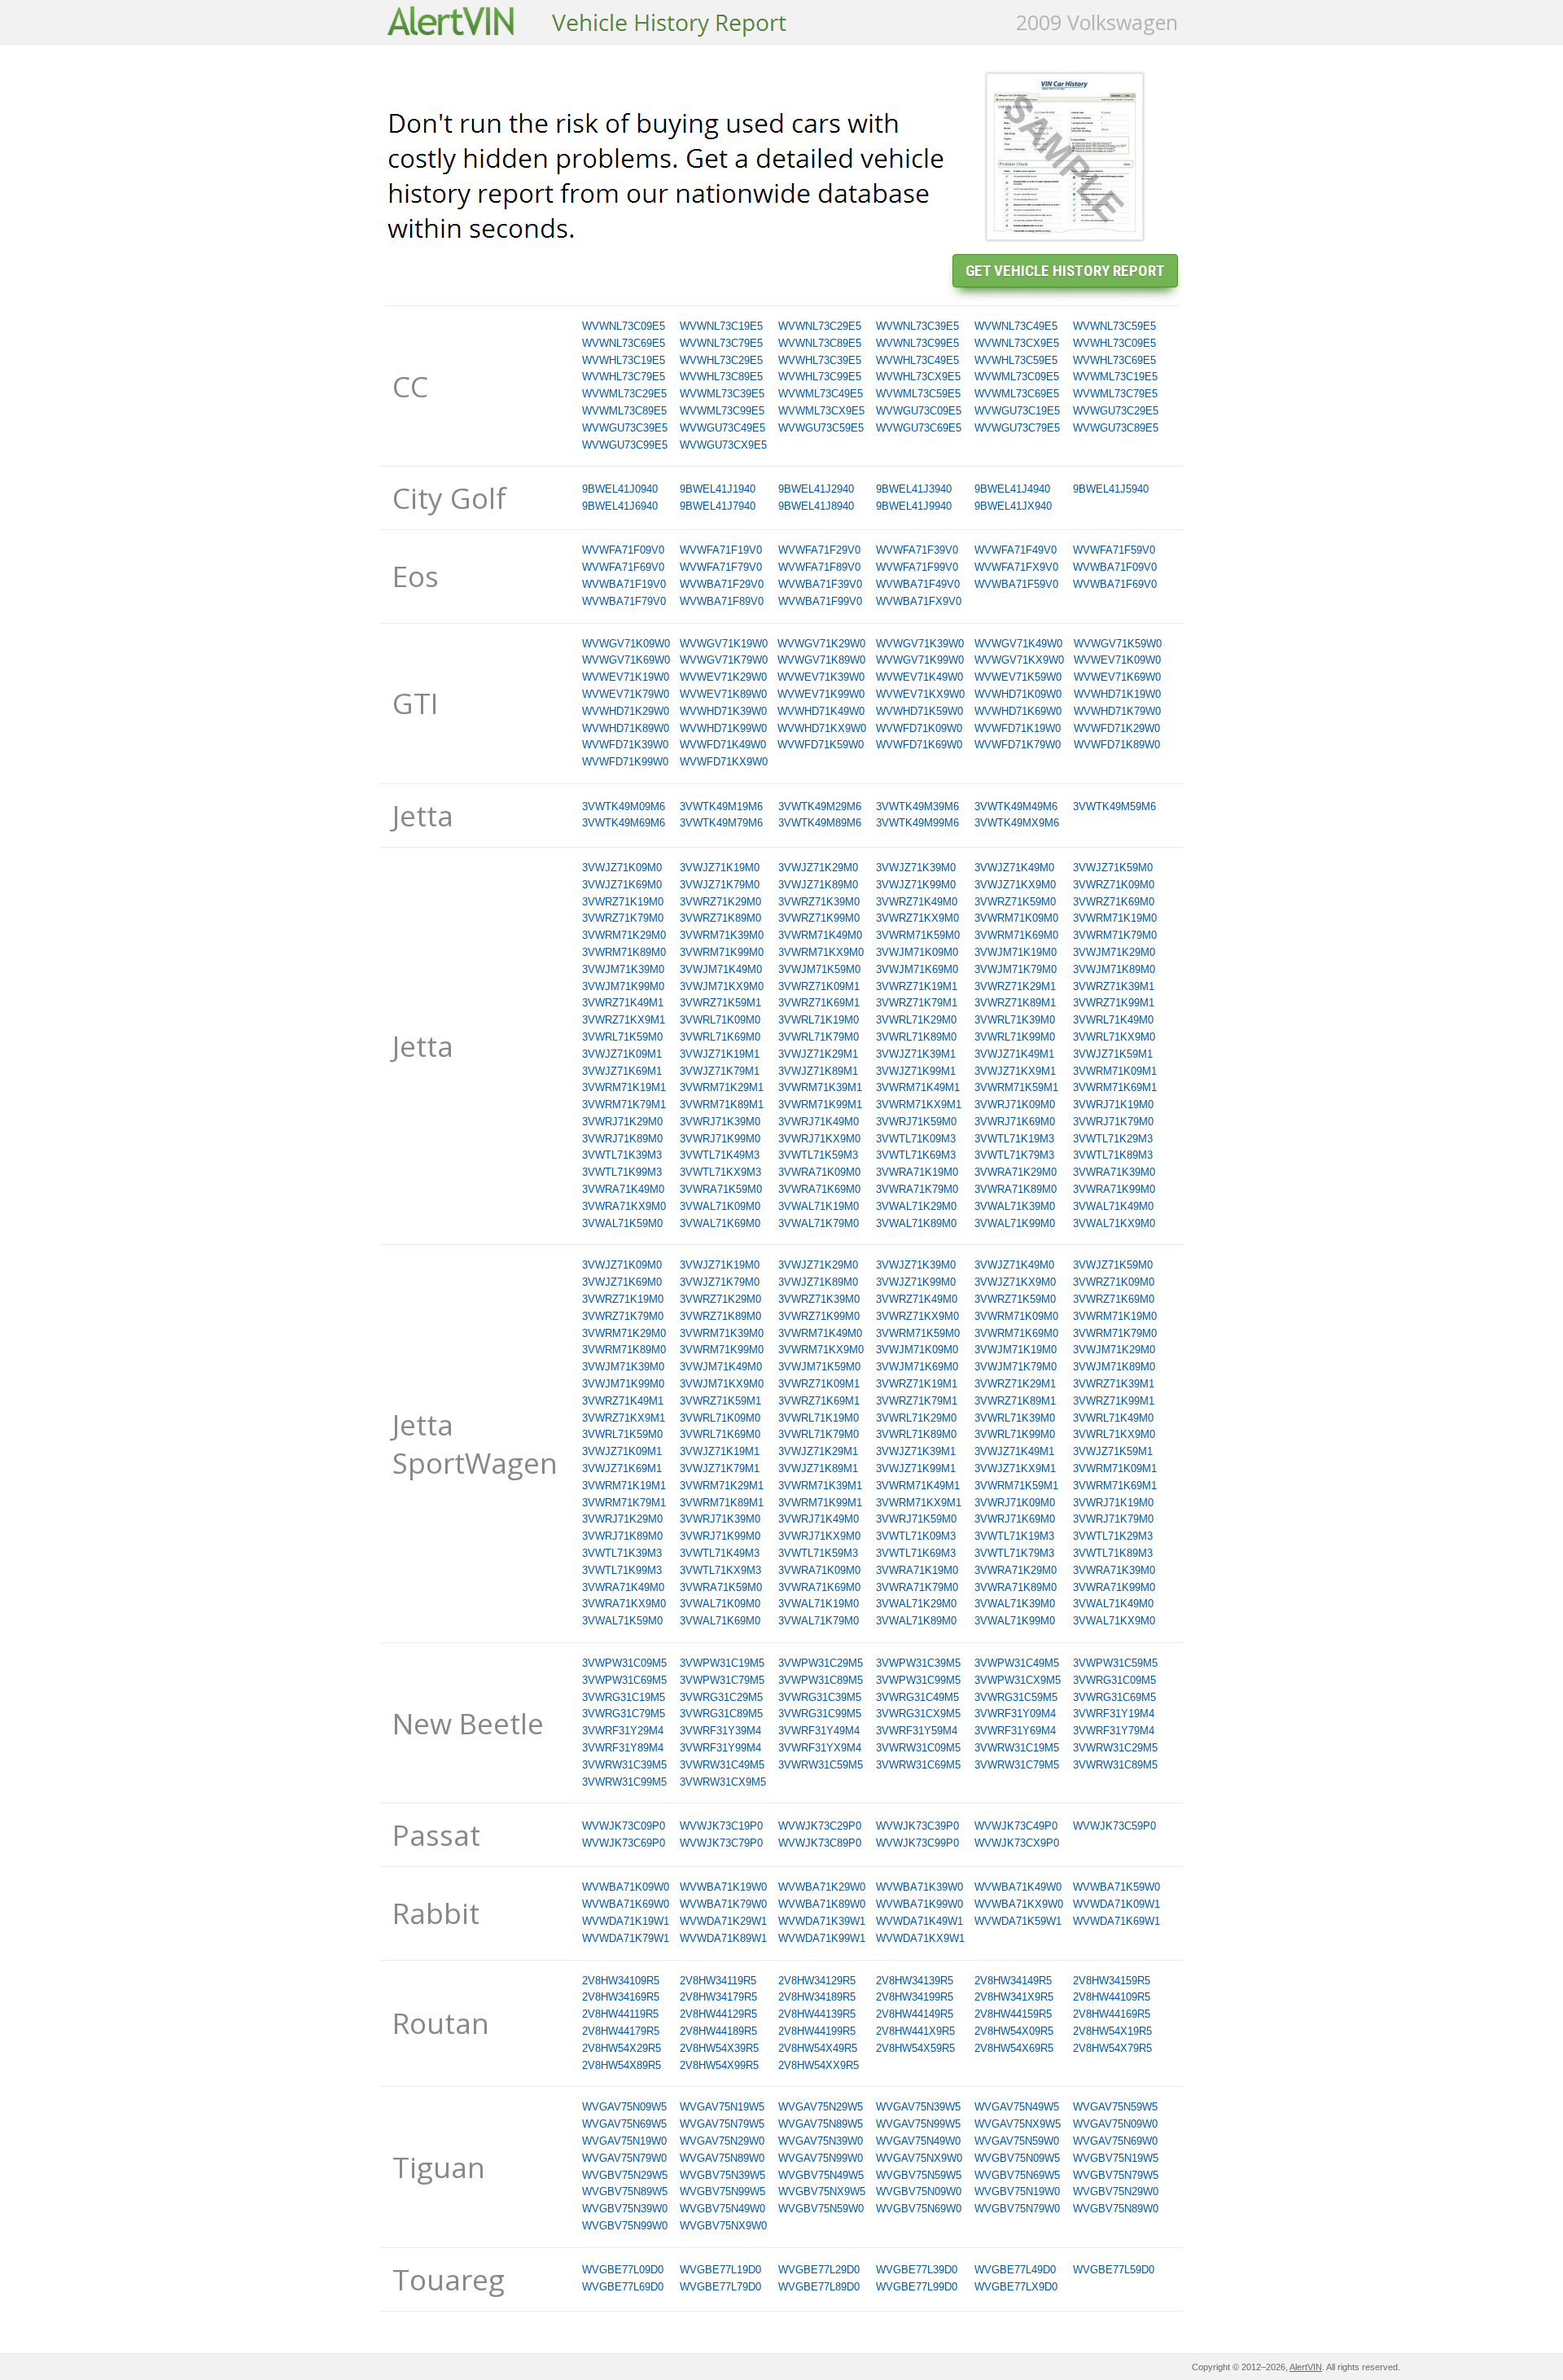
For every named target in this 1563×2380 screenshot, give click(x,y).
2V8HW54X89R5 (622, 2065)
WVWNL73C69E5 (624, 343)
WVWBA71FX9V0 (919, 601)
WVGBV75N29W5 (625, 2175)
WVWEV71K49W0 (919, 677)
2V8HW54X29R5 (622, 2048)
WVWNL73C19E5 (721, 326)
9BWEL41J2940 (816, 489)
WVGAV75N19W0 (624, 2141)
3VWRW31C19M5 (1017, 1748)
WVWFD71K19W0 (1018, 728)
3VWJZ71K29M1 (818, 1054)
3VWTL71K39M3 (622, 1155)
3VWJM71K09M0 (917, 952)
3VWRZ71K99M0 (819, 918)
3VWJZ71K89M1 (818, 1071)
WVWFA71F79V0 (721, 567)
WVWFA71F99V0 (917, 567)
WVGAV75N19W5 (722, 2107)
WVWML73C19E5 (1115, 377)
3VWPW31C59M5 (1115, 1663)
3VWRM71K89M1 (722, 1105)
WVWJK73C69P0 (624, 1843)
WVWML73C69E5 (1017, 394)
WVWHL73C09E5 (1114, 343)
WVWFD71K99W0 (625, 762)
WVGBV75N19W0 (1017, 2192)
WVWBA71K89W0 (822, 1904)
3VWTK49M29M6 (820, 806)
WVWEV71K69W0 (1117, 677)
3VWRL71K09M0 (720, 1020)
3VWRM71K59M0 (918, 935)
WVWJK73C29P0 (820, 1826)
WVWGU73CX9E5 (723, 445)
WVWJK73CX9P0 (1017, 1843)
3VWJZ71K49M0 (1014, 868)
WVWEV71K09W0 (1117, 660)
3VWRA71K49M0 (623, 1189)
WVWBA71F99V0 (820, 601)
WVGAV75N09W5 (624, 2107)
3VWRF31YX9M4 (820, 1748)
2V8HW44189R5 (718, 2031)
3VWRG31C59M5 (1016, 1697)
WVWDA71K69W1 (1116, 1921)
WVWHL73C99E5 (820, 377)
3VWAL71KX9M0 (1114, 1223)
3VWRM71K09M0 (1016, 918)
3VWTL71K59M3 (818, 1155)
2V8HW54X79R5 (1112, 2048)
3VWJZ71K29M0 (818, 868)
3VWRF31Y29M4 (623, 1731)
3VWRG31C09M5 (1114, 1680)
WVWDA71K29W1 (723, 1921)
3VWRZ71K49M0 (917, 902)
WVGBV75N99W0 (625, 2226)
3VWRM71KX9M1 (919, 1105)
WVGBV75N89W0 (1116, 2209)
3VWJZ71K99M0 (916, 885)
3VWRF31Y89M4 (623, 1748)
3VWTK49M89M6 (820, 823)
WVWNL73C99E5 (917, 343)
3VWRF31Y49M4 (819, 1731)
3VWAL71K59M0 (622, 1223)
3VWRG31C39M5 (820, 1697)
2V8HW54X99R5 (719, 2065)
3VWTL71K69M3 (916, 1155)
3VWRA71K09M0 (819, 1172)
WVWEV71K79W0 (626, 694)
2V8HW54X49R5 (818, 2048)
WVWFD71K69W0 (919, 745)
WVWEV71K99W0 (821, 694)
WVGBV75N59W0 (821, 2209)
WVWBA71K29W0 (822, 1887)
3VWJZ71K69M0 (622, 885)
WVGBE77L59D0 (1114, 2270)
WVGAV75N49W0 (918, 2141)
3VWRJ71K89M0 (622, 1139)
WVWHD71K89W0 (626, 728)
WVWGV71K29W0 (821, 644)
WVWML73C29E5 (624, 394)
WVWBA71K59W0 (1116, 1887)
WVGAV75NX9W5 (1018, 2124)
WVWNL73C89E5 (820, 343)
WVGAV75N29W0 (722, 2141)
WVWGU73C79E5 (1017, 428)
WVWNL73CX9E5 (1017, 343)
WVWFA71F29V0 (819, 550)
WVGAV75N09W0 (1115, 2124)
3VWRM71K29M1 (722, 1087)
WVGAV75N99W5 (918, 2124)
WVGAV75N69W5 (624, 2124)
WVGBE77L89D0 (819, 2287)
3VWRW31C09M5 (918, 1748)
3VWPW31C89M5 (821, 1680)
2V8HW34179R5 (718, 1997)
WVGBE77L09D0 (623, 2270)
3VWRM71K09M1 (1115, 1071)
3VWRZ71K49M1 (623, 1003)
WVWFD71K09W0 (919, 728)
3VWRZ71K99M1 (1114, 1003)
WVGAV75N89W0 (722, 2158)
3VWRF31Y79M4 (1114, 1731)
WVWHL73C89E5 (721, 377)
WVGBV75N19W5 (1116, 2158)
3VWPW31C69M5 (624, 1680)
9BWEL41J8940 (816, 506)
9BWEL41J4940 (1012, 489)
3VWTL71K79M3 (1014, 1155)
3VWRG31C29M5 (721, 1697)
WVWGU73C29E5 (1116, 411)
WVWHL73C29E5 (721, 360)
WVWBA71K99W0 (919, 1904)
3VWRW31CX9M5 (723, 1782)
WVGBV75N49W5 (821, 2175)
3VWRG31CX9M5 (918, 1714)
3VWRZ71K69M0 (1114, 902)
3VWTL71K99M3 (622, 1172)
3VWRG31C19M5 (624, 1697)
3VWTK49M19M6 (721, 806)
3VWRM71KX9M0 (821, 952)
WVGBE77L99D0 (917, 2287)
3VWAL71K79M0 (819, 1223)
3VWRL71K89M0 (916, 1037)
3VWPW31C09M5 (624, 1663)
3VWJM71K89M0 (1114, 969)
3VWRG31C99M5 (820, 1714)
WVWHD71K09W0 (1018, 694)
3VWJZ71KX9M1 (1015, 1071)
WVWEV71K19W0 (626, 677)
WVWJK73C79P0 (721, 1843)
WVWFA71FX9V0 (1016, 567)
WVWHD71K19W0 (1117, 694)
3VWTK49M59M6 (1114, 806)
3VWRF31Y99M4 (720, 1748)
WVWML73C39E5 (722, 394)
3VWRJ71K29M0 (622, 1122)
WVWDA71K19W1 (626, 1921)
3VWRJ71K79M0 (1113, 1122)
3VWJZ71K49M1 (1014, 1054)
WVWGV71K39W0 (920, 644)
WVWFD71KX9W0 (724, 762)
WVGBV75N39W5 (722, 2175)
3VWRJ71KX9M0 (819, 1139)
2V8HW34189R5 (817, 1997)
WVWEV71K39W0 (821, 677)
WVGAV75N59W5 (1115, 2107)
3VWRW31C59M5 (821, 1765)
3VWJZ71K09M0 (622, 868)
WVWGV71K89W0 (821, 660)
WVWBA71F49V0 (918, 584)
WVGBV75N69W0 (919, 2209)
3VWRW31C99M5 (624, 1782)
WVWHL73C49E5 (917, 360)
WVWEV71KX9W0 (920, 694)
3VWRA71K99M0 (1114, 1189)
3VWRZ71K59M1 (720, 1003)
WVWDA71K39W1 (822, 1921)
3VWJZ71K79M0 (720, 885)
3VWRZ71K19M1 (917, 986)
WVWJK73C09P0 (624, 1826)
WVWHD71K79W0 (1117, 711)
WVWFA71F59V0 (1114, 550)
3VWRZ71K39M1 (1114, 986)
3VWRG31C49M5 (917, 1697)
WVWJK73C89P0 (820, 1843)
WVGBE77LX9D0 (1016, 2287)
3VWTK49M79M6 (721, 823)
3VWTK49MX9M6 (1017, 823)
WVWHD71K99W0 (723, 728)
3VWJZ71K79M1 (720, 1071)
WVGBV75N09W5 (1017, 2158)
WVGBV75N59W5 (919, 2175)
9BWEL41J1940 (718, 489)
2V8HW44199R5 (817, 2031)
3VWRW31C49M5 (722, 1765)
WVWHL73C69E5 (1114, 360)
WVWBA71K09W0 (626, 1887)
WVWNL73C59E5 (1114, 326)
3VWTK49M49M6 (1016, 806)
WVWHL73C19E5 (624, 360)
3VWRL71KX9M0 (1114, 1037)
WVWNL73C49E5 (1016, 326)
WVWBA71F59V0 (1016, 584)
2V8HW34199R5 (915, 1997)
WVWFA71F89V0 (819, 567)
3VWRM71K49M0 (820, 935)
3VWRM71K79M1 (624, 1105)
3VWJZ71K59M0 (1113, 868)
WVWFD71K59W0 (821, 745)
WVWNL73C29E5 (820, 326)
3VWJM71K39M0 (623, 969)
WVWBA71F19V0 (624, 584)
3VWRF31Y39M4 (720, 1731)
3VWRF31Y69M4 (1015, 1731)
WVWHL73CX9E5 (918, 377)
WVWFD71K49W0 (723, 745)
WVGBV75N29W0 (1116, 2192)
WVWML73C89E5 (624, 411)
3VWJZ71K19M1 (720, 1054)
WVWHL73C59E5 (1016, 360)
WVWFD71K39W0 (625, 745)
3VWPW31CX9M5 (1018, 1680)
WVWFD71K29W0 (1117, 728)
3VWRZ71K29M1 (1015, 986)
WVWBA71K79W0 (723, 1904)
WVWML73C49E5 (821, 394)
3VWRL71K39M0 (1015, 1020)
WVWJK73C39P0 (917, 1826)
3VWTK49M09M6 (624, 806)
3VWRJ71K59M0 (916, 1122)
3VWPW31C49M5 (1017, 1663)
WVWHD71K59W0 (919, 711)
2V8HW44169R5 (1112, 2014)
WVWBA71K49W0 (1018, 1887)
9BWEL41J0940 (620, 489)
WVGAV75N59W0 (1017, 2141)
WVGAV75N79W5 (722, 2124)
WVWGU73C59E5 (821, 428)
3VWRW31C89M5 (1115, 1765)
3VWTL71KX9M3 (720, 1172)
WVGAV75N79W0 (624, 2158)
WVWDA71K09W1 (1116, 1904)
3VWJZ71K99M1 (916, 1071)
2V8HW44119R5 (620, 2014)
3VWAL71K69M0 (720, 1223)
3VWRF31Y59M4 (917, 1731)
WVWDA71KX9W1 (920, 1938)
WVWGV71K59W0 (1118, 644)
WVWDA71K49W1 (919, 1921)
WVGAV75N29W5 (821, 2107)
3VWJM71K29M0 (1114, 952)
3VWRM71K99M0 (722, 952)
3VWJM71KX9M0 (722, 986)
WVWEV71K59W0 (1018, 677)
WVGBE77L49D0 (1015, 2270)
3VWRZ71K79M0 (623, 918)
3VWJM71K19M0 (1016, 952)
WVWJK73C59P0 (1114, 1826)
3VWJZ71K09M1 (622, 1054)
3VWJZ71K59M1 (1113, 1054)
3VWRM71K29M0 (624, 935)
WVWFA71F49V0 (1016, 550)
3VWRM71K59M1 (1016, 1087)
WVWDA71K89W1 (723, 1938)
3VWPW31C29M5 (821, 1663)
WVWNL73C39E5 (917, 326)
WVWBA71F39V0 (820, 584)
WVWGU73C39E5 (625, 428)
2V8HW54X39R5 (719, 2048)
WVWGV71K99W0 (920, 660)
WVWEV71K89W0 (723, 694)
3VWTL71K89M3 (1113, 1155)
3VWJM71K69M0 (917, 969)
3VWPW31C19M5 (722, 1663)
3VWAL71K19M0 (819, 1206)
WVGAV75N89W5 (821, 2124)
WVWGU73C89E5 (1116, 428)
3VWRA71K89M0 (1016, 1189)
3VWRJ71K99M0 (720, 1139)
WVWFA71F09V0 (623, 550)
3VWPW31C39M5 (918, 1663)
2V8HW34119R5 (718, 1981)
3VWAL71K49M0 (1113, 1206)
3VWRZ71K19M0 (623, 902)
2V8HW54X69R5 (1014, 2048)
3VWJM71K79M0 (1016, 969)
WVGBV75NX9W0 (723, 2226)
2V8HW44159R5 (1013, 2014)
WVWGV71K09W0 (626, 644)
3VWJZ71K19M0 (720, 868)
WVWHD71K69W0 (1018, 711)
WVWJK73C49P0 (1016, 1826)
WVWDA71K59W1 (1018, 1921)
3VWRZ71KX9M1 (624, 1020)
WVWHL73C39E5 (820, 360)
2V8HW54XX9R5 (819, 2065)
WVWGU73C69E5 (919, 428)
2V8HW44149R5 (915, 2014)
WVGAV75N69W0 (1115, 2141)
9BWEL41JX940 (1013, 506)
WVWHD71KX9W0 (822, 728)
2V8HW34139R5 (915, 1981)
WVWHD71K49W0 (821, 711)
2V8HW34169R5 (621, 1997)
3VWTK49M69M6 (624, 823)
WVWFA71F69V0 (623, 567)
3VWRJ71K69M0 (1015, 1122)
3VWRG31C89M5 (721, 1714)
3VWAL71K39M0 (1015, 1206)
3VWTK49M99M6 (917, 823)
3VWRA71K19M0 (917, 1172)
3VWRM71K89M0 (624, 952)
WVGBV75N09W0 (919, 2192)
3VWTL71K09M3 (916, 1139)
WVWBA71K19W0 (723, 1887)
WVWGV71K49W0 (1018, 644)
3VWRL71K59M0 (622, 1037)
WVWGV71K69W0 (626, 660)
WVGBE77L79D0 (720, 2287)
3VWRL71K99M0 (1015, 1037)
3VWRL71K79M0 (819, 1037)
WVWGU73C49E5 (722, 428)
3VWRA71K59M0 (721, 1189)
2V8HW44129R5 (718, 2014)
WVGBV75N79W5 (1116, 2175)
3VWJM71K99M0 (623, 986)
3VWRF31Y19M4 (1114, 1714)
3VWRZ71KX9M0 (917, 918)
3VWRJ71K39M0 (720, 1122)
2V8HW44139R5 (817, 2014)
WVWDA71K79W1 (626, 1938)
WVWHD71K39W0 (723, 711)
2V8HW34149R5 (1013, 1981)
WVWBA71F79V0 (624, 601)
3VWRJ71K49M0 (819, 1122)
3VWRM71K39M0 (722, 935)
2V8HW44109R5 (1112, 1997)
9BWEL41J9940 (914, 506)
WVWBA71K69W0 (626, 1904)
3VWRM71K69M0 (1016, 935)
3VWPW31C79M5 (722, 1680)
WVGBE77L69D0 (623, 2287)
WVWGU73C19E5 (1017, 411)
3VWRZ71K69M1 (819, 1003)
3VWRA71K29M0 (1016, 1172)
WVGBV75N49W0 (722, 2209)
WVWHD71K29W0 (626, 711)
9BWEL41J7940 (718, 506)
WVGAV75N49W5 (1017, 2107)
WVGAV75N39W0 (821, 2141)
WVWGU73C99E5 (625, 445)
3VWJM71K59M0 (819, 969)
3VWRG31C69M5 (1114, 1697)
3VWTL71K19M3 (1014, 1139)
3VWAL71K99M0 (1015, 1223)
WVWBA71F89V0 (722, 601)
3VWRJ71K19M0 (1113, 1105)
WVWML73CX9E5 (821, 411)
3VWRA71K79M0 (917, 1189)
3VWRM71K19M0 (1115, 918)
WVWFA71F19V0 (721, 550)
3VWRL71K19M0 (819, 1020)
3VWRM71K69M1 (1115, 1087)
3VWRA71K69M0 (819, 1189)
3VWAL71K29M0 (916, 1206)
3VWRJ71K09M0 (1015, 1105)
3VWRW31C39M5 (624, 1765)
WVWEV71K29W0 (723, 677)
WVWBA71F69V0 (1115, 584)
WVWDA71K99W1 (822, 1938)
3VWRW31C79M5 (1017, 1765)
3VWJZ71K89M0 (818, 885)
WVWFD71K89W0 (1117, 745)
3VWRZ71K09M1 (819, 986)
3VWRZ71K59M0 (1015, 902)
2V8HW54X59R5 (915, 2048)
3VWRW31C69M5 (918, 1765)
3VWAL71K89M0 (916, 1223)
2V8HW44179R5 (621, 2031)
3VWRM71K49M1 (918, 1087)
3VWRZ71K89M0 (720, 918)
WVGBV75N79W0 (1017, 2209)
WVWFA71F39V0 (917, 550)
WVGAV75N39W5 (918, 2107)
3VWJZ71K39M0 (916, 868)
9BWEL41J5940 (1111, 489)
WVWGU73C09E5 (919, 411)
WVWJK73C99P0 (917, 1843)
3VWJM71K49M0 (721, 969)
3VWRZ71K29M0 (720, 902)
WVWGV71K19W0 (724, 644)
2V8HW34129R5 (817, 1981)
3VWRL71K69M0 (720, 1037)
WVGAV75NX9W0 (919, 2158)
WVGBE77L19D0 (720, 2270)
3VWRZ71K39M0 (819, 902)
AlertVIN (1306, 2367)
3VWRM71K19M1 (624, 1087)
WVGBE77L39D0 (917, 2270)
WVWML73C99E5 (722, 411)
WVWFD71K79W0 (1018, 745)
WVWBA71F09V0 (1115, 567)
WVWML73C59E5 (918, 394)
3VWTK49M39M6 (917, 806)
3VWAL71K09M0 (720, 1206)
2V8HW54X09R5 (1014, 2031)
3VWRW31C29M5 (1115, 1748)
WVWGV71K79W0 (724, 660)
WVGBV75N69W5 (1017, 2175)
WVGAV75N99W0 (821, 2158)
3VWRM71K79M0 (1115, 935)
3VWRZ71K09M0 (1114, 885)
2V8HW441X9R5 (915, 2031)
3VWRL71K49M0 (1113, 1020)
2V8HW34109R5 (621, 1981)
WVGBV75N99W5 (722, 2192)
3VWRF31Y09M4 (1015, 1714)
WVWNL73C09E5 (624, 326)
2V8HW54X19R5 (1112, 2031)
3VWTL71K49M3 (720, 1155)
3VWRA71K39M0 (1114, 1172)
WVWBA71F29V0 (722, 584)
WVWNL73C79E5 (721, 343)
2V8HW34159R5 (1112, 1981)
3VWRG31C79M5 (624, 1714)
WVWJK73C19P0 (721, 1826)
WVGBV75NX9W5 (822, 2192)
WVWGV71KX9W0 (1019, 660)
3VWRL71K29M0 (916, 1020)
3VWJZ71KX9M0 (1015, 885)
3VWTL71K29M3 (1113, 1139)
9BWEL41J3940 (914, 489)
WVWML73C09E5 (1017, 377)
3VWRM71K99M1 (820, 1105)
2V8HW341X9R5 (1014, 1997)
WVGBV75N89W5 (625, 2192)
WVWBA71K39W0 (919, 1887)
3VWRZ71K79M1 (917, 1003)
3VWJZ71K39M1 (916, 1054)
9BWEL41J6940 (620, 506)
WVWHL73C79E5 (624, 377)
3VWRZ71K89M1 (1015, 1003)
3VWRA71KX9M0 (624, 1206)
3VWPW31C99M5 (918, 1680)
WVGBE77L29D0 (819, 2270)
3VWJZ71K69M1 (622, 1071)
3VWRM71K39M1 (820, 1087)
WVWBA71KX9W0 (1019, 1904)
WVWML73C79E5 (1115, 394)
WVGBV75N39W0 (625, 2209)
